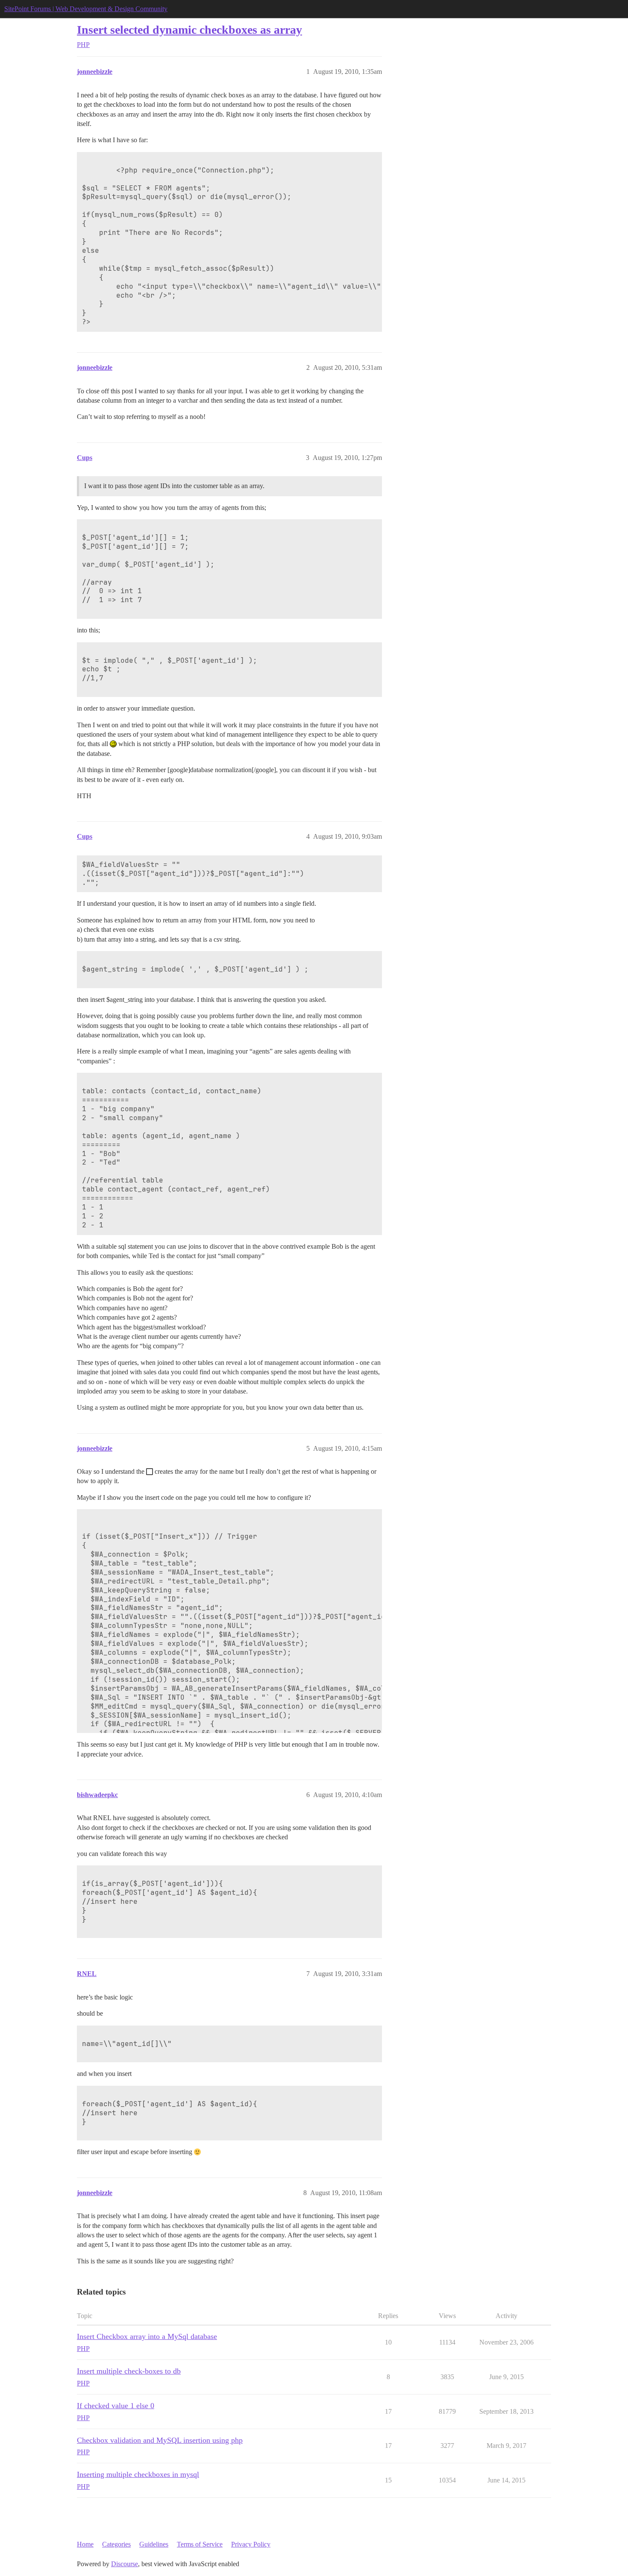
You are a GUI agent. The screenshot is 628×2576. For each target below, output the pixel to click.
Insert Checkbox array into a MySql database (147, 2336)
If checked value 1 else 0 (116, 2406)
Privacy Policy (251, 2544)
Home (85, 2544)
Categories (116, 2544)
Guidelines (154, 2544)
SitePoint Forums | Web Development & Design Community (86, 9)
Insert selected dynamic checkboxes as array (189, 30)
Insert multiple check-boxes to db (129, 2371)
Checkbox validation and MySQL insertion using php (160, 2440)
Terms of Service (200, 2544)
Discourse (125, 2564)
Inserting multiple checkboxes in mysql (138, 2474)
